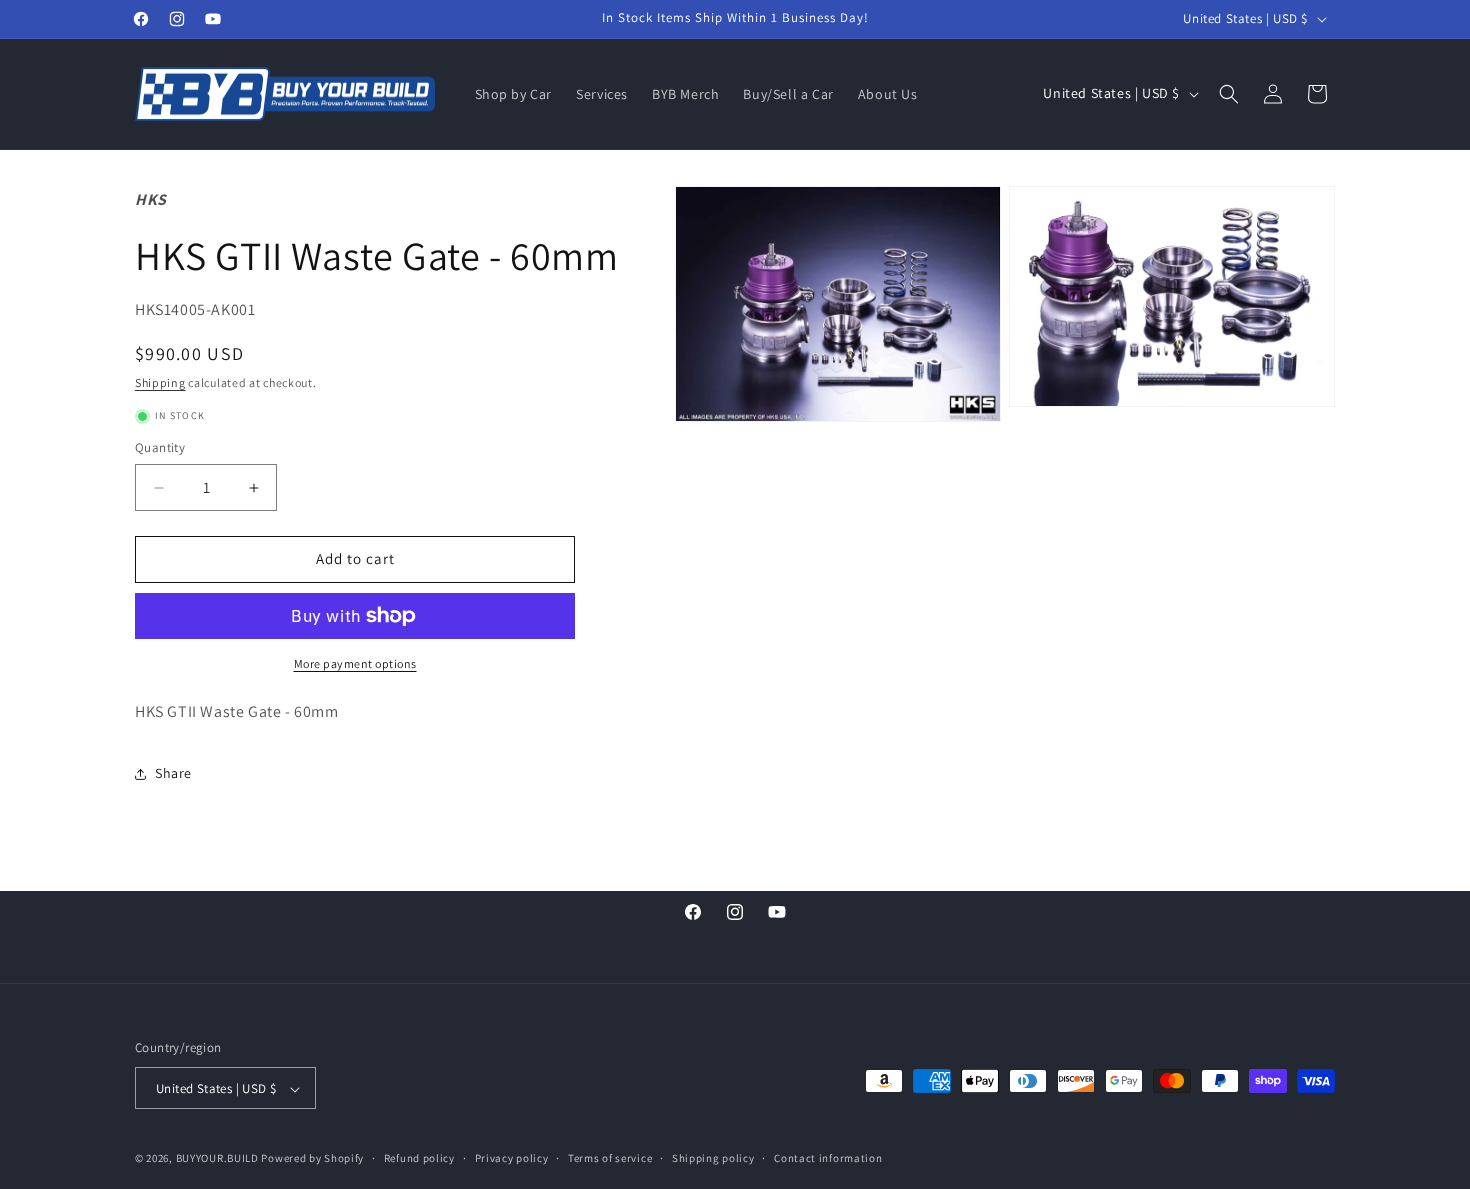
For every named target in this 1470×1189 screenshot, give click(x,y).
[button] (1229, 94)
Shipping (160, 382)
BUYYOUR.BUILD (217, 1159)
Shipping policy (713, 1158)
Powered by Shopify (312, 1159)
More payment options (355, 663)
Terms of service (610, 1158)
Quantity (160, 448)
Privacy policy (512, 1158)
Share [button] (173, 774)
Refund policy (419, 1158)
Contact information (828, 1158)
